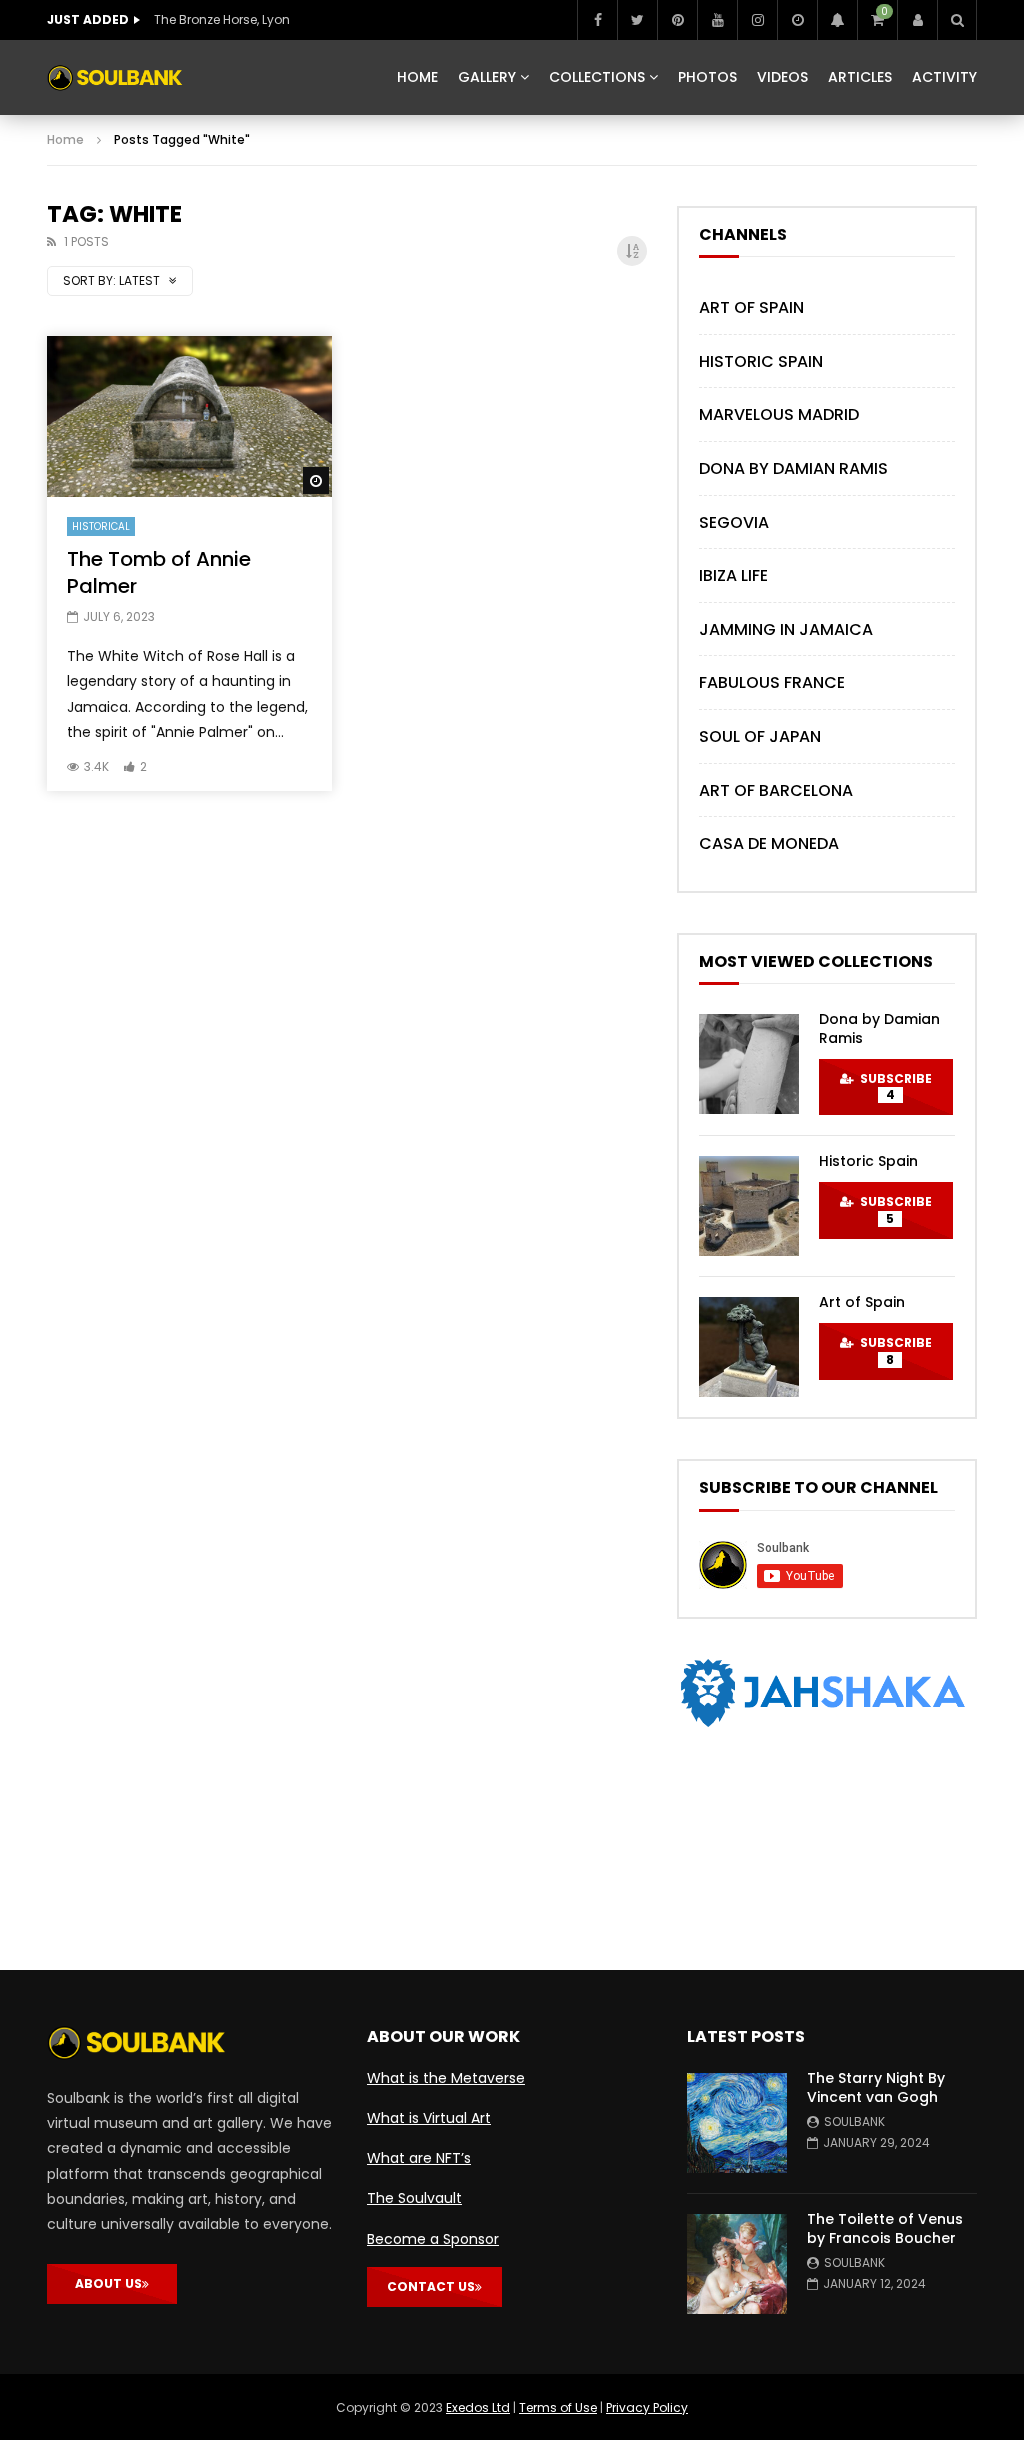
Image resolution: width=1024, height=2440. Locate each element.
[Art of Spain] (749, 1347)
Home (65, 139)
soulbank (854, 2121)
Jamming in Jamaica (786, 629)
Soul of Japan (760, 736)
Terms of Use (558, 2407)
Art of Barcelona (776, 790)
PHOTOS (707, 77)
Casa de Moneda (769, 843)
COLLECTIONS (597, 77)
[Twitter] (637, 20)
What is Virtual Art (429, 2118)
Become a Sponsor (433, 2239)
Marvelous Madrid (779, 414)
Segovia (734, 522)
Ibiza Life (733, 575)
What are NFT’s (419, 2158)
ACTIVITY (944, 77)
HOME (417, 77)
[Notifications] (837, 20)
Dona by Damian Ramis (793, 468)
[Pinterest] (677, 20)
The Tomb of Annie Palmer (159, 572)
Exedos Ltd (478, 2407)
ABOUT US (108, 2283)
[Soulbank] (115, 78)
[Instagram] (757, 20)
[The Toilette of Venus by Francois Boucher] (737, 2264)
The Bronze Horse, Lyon (222, 19)
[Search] (957, 20)
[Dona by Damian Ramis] (749, 1064)
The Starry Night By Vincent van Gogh (876, 2087)
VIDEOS (782, 77)
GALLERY (487, 77)
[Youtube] (717, 20)
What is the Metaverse (446, 2078)
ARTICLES (860, 77)
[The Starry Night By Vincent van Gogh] (737, 2123)
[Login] (917, 20)
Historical (101, 526)
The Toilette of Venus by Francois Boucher (885, 2228)
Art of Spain (751, 307)
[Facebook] (597, 20)
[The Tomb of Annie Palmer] (189, 416)
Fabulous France (772, 682)
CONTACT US (431, 2286)
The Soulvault (414, 2198)
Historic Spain (761, 361)
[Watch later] (797, 20)
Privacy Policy (647, 2407)
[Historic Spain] (749, 1206)
